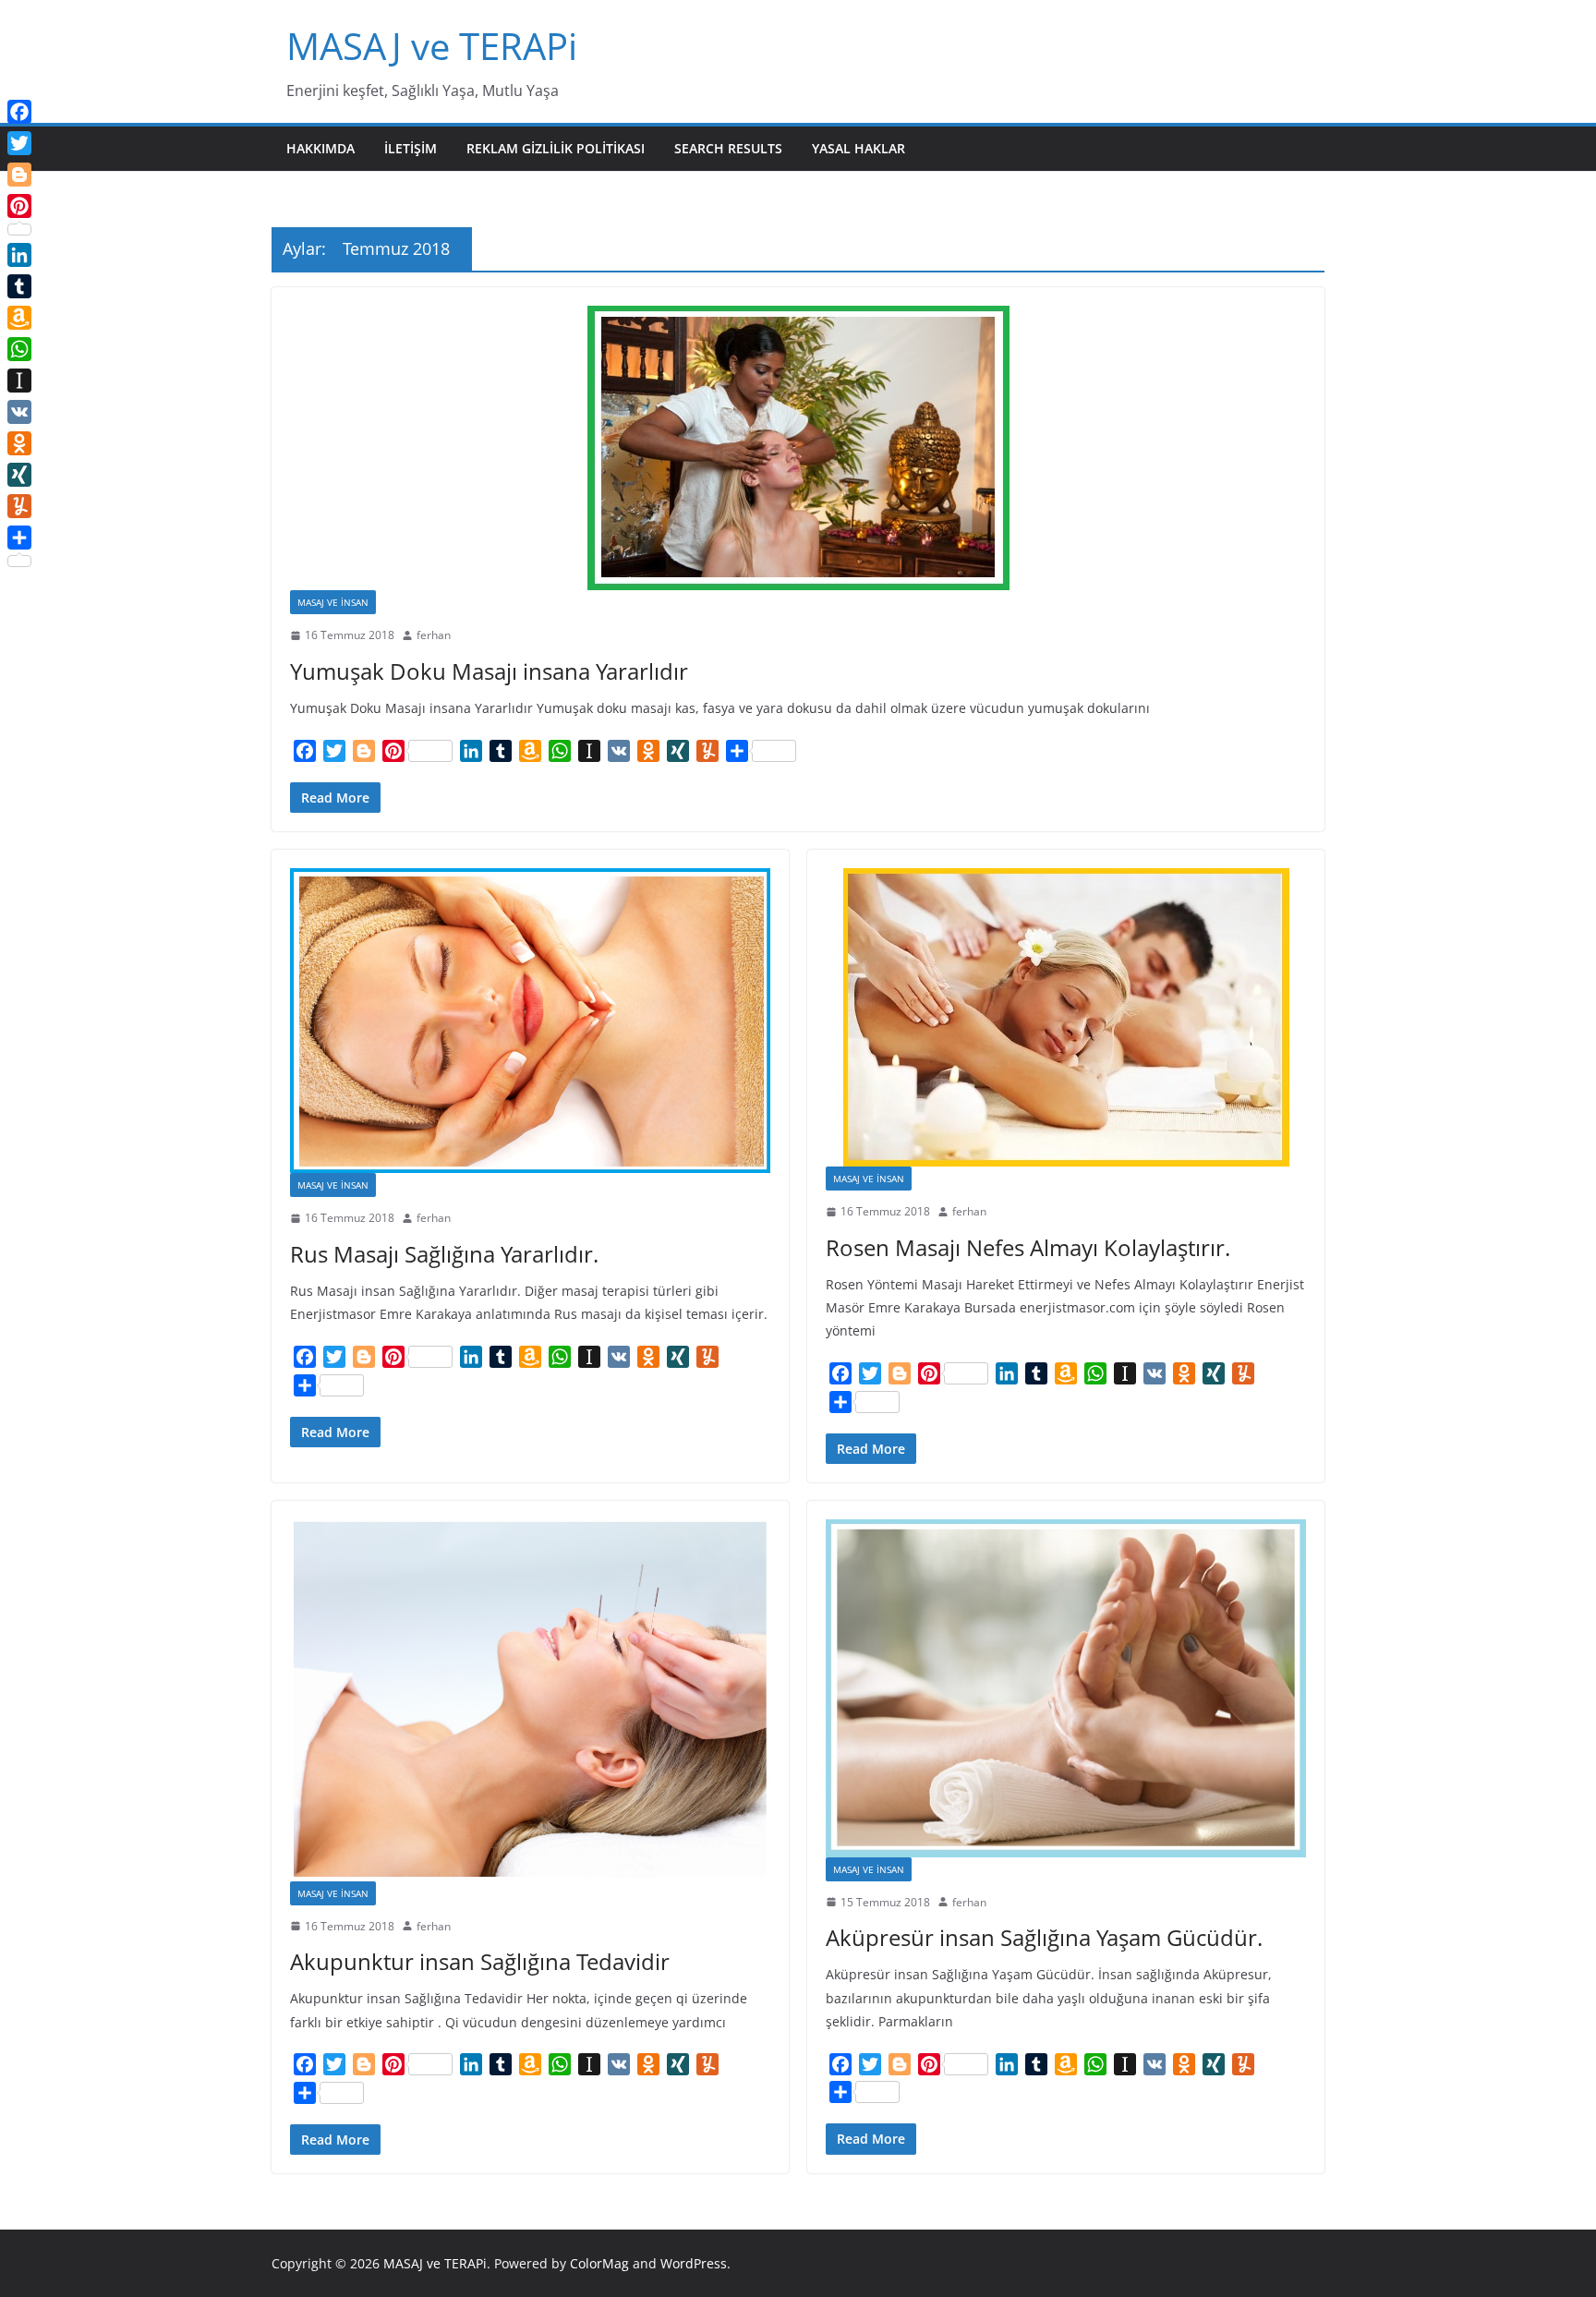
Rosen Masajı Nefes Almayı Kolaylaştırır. (1028, 1247)
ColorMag (599, 2263)
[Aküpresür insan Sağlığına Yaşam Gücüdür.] (1066, 1688)
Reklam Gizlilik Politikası (556, 148)
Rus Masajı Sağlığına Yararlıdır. (444, 1254)
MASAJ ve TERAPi (432, 46)
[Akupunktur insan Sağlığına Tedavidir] (530, 1700)
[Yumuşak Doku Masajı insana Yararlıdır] (798, 448)
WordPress (694, 2263)
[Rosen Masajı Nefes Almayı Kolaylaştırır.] (1066, 1017)
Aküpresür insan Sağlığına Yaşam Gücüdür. (1044, 1937)
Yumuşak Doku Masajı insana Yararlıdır (489, 671)
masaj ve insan (333, 602)
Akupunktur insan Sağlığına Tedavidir (480, 1961)
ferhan (434, 635)
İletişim (411, 148)
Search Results (728, 148)
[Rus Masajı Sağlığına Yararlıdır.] (530, 1021)
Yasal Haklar (858, 148)
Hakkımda (320, 148)
